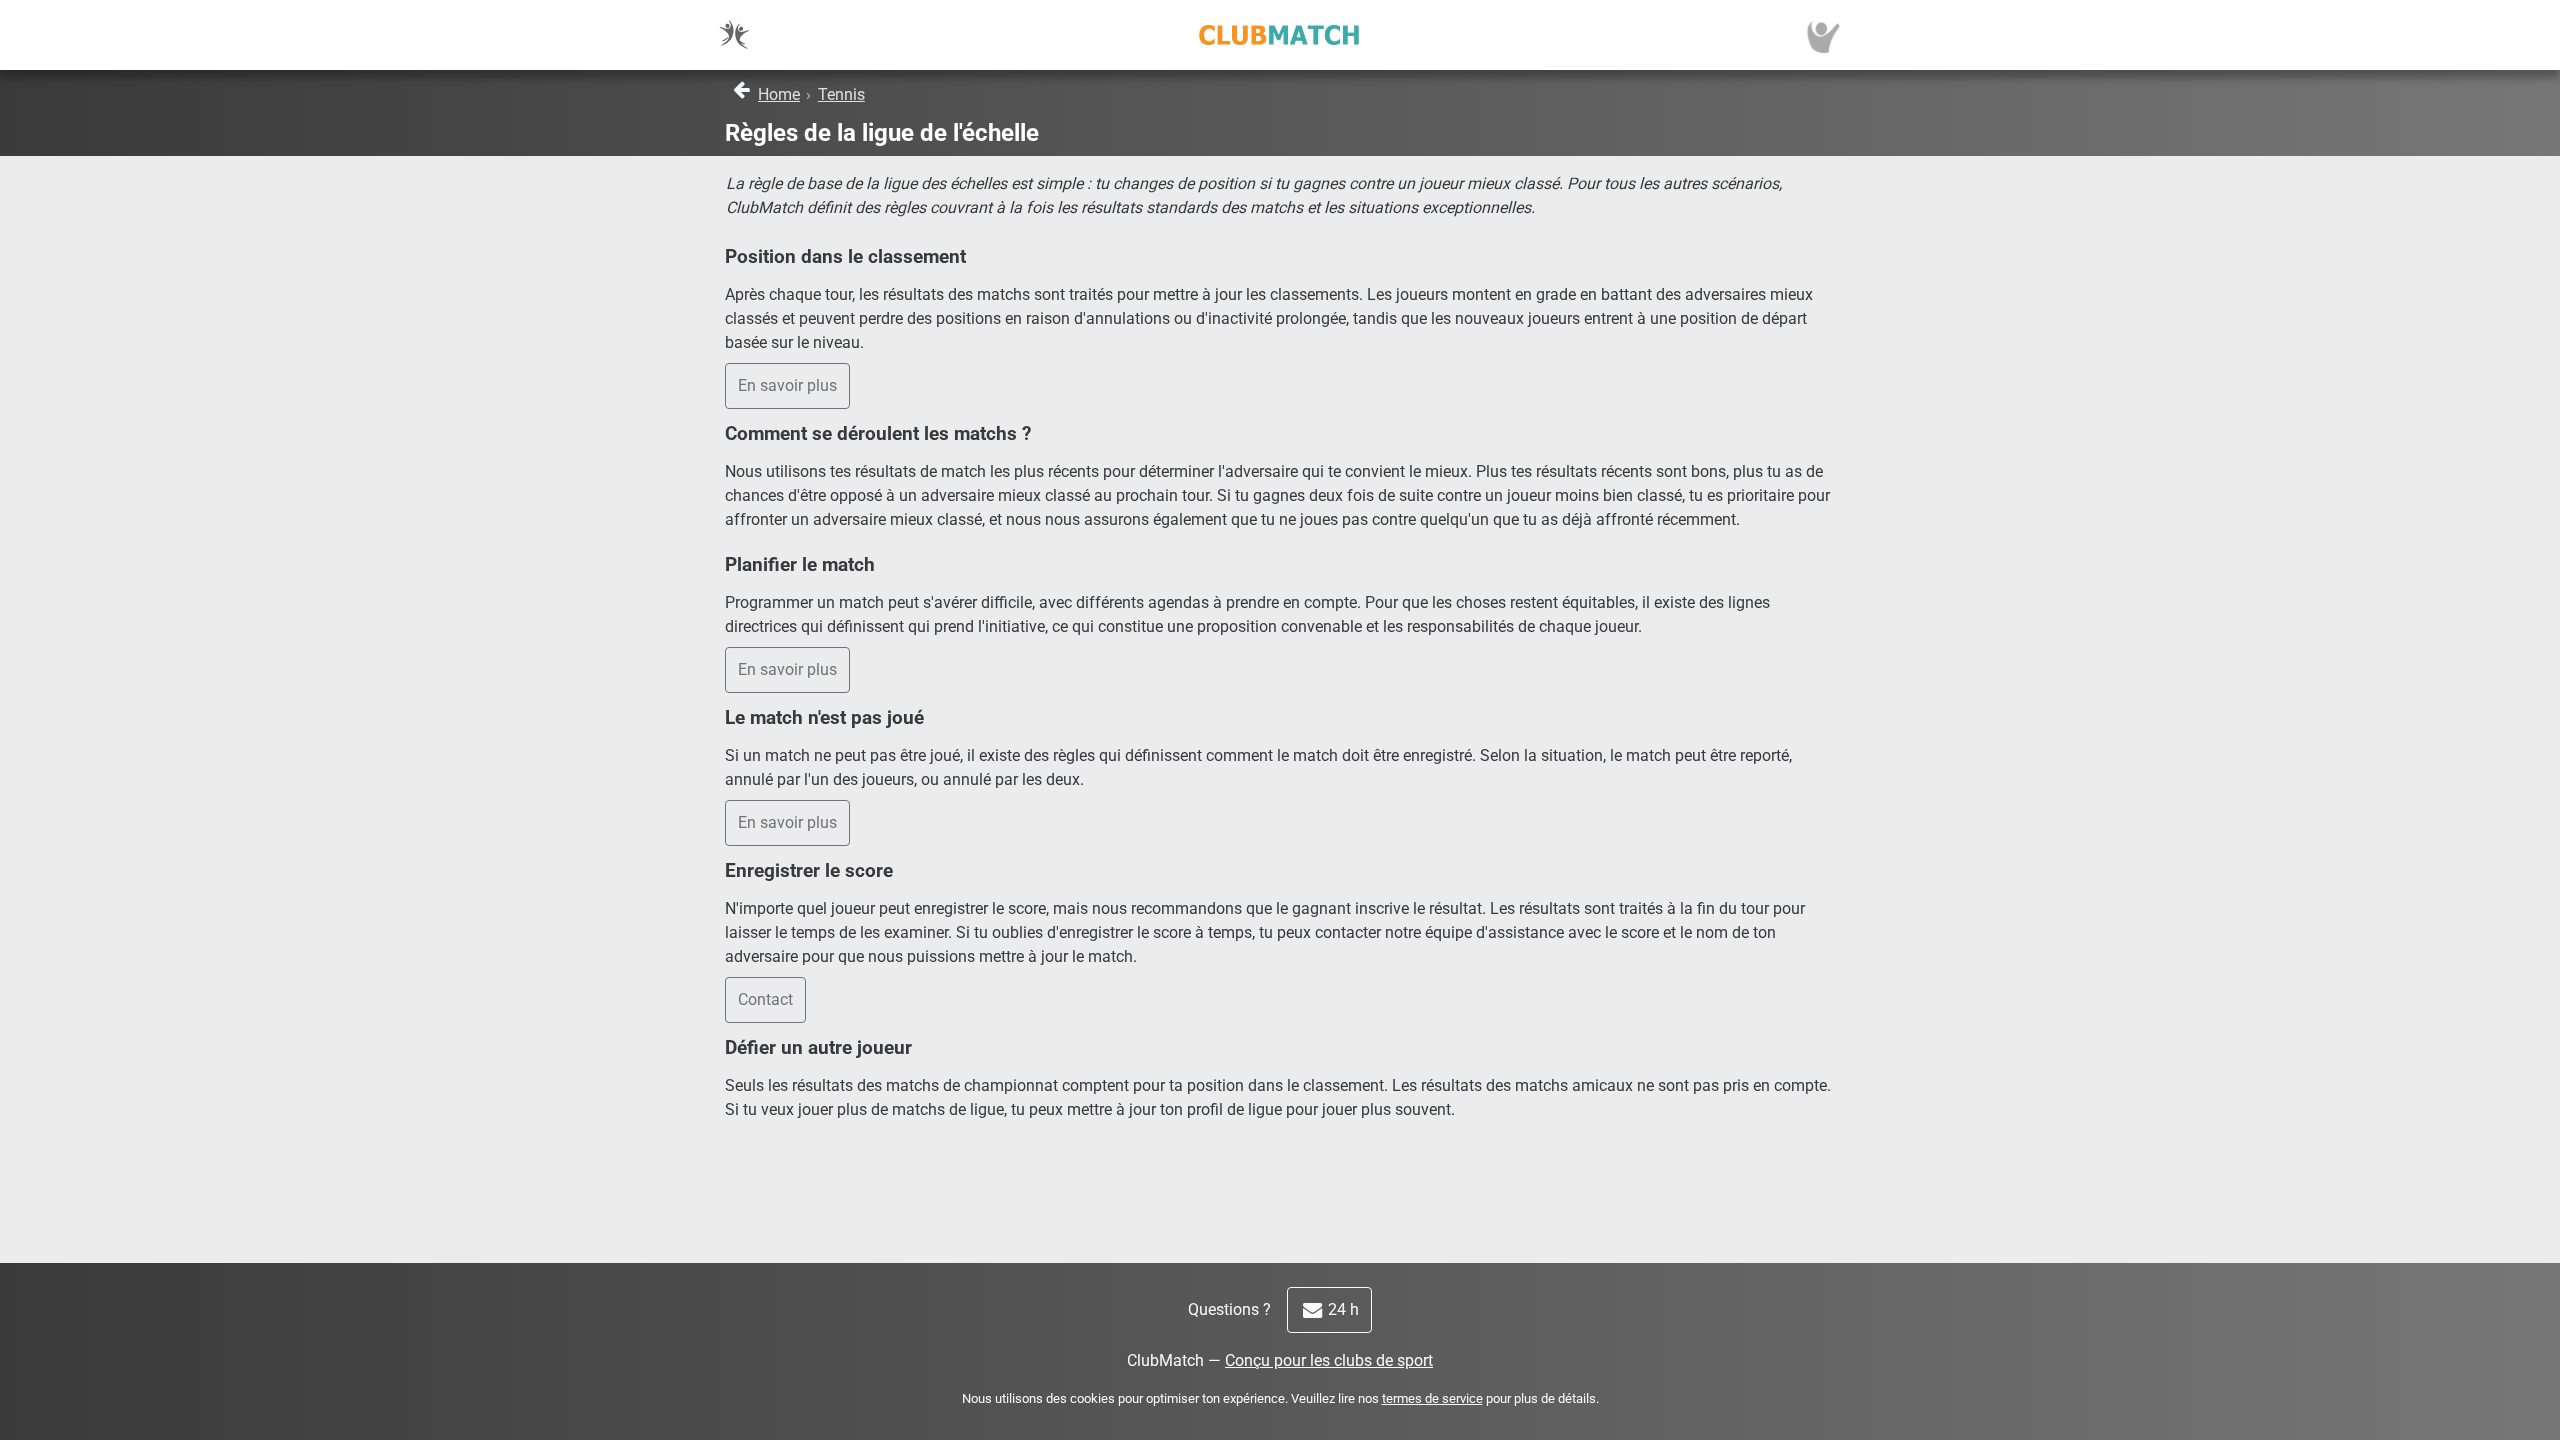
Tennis (841, 94)
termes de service (1432, 1398)
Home (779, 94)
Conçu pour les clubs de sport (1329, 1360)
